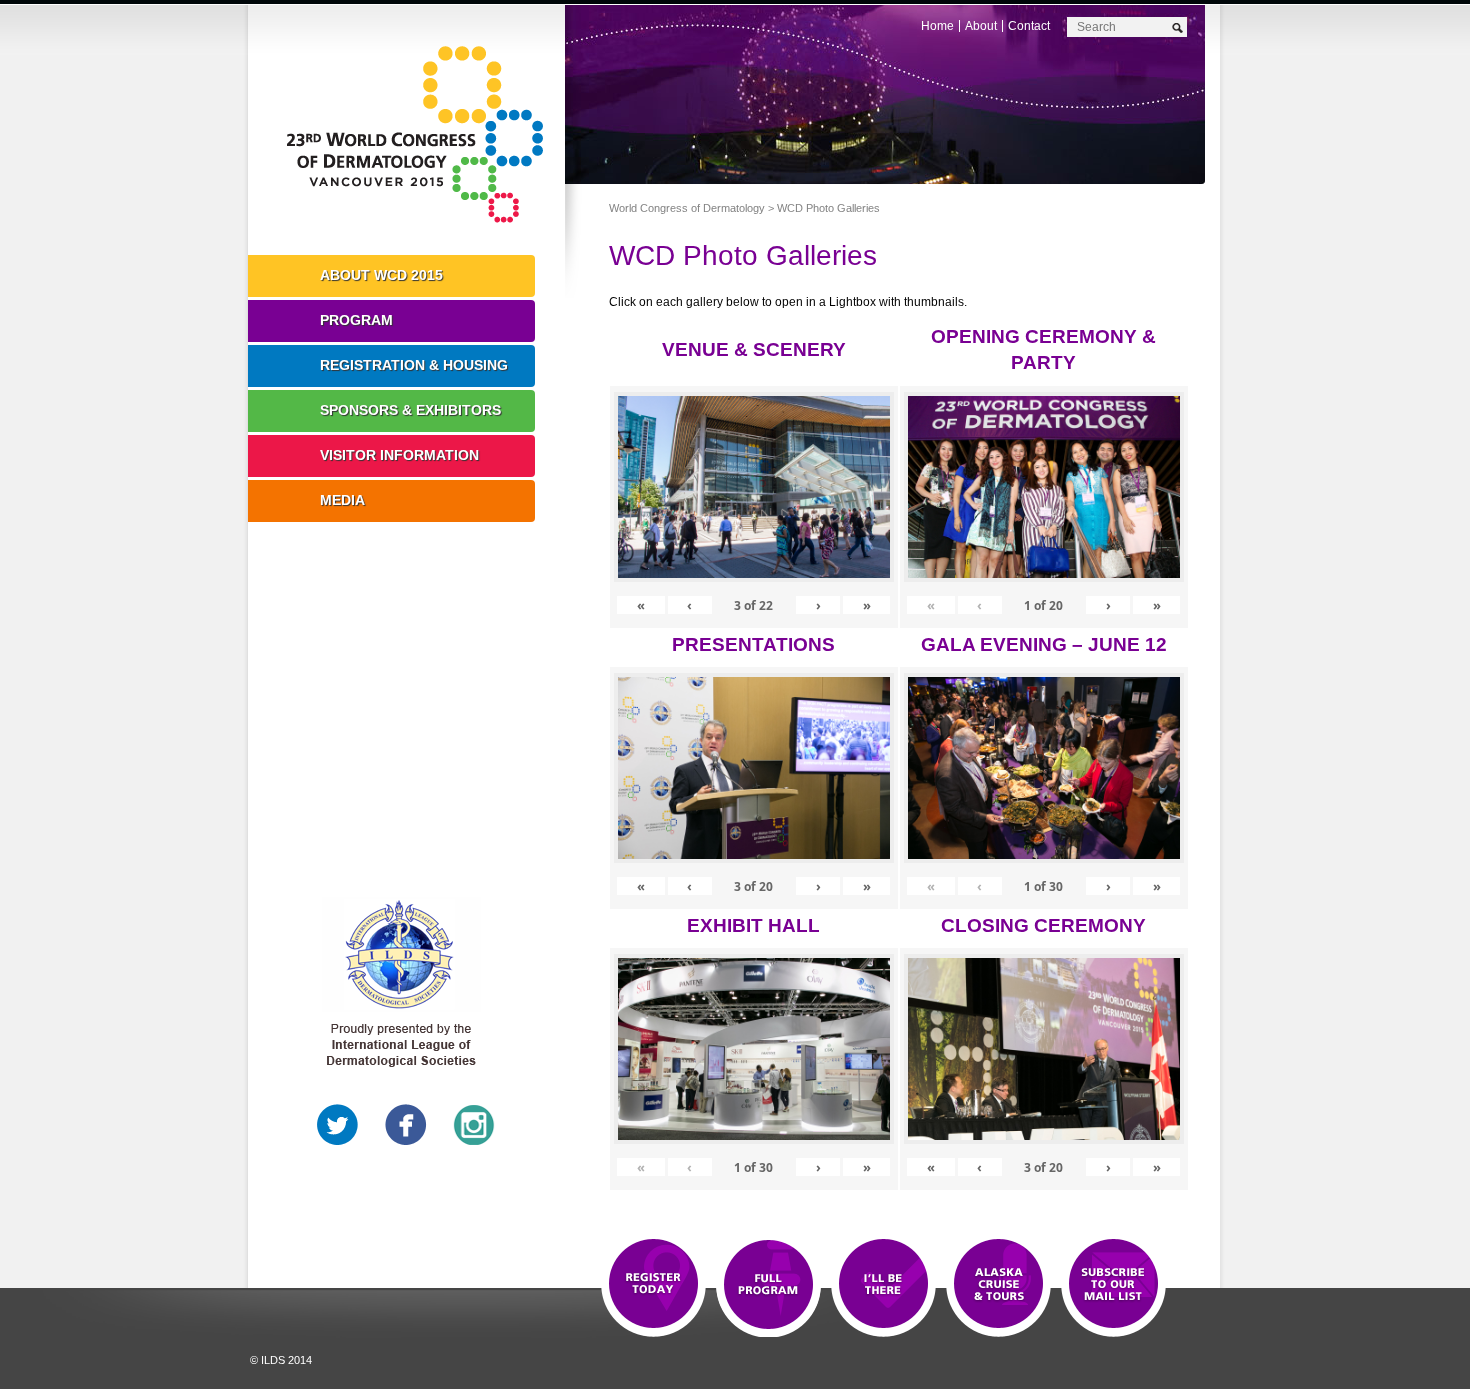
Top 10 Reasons (768, 1285)
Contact (1029, 26)
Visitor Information (399, 455)
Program (356, 320)
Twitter (338, 1125)
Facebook (406, 1125)
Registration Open (653, 1285)
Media (342, 500)
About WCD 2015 (381, 275)
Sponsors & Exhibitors (410, 410)
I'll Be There (883, 1285)
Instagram (474, 1125)
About (981, 26)
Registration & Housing (414, 365)
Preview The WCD (998, 1285)
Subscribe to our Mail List (1113, 1285)
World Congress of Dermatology (421, 135)
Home (937, 26)
